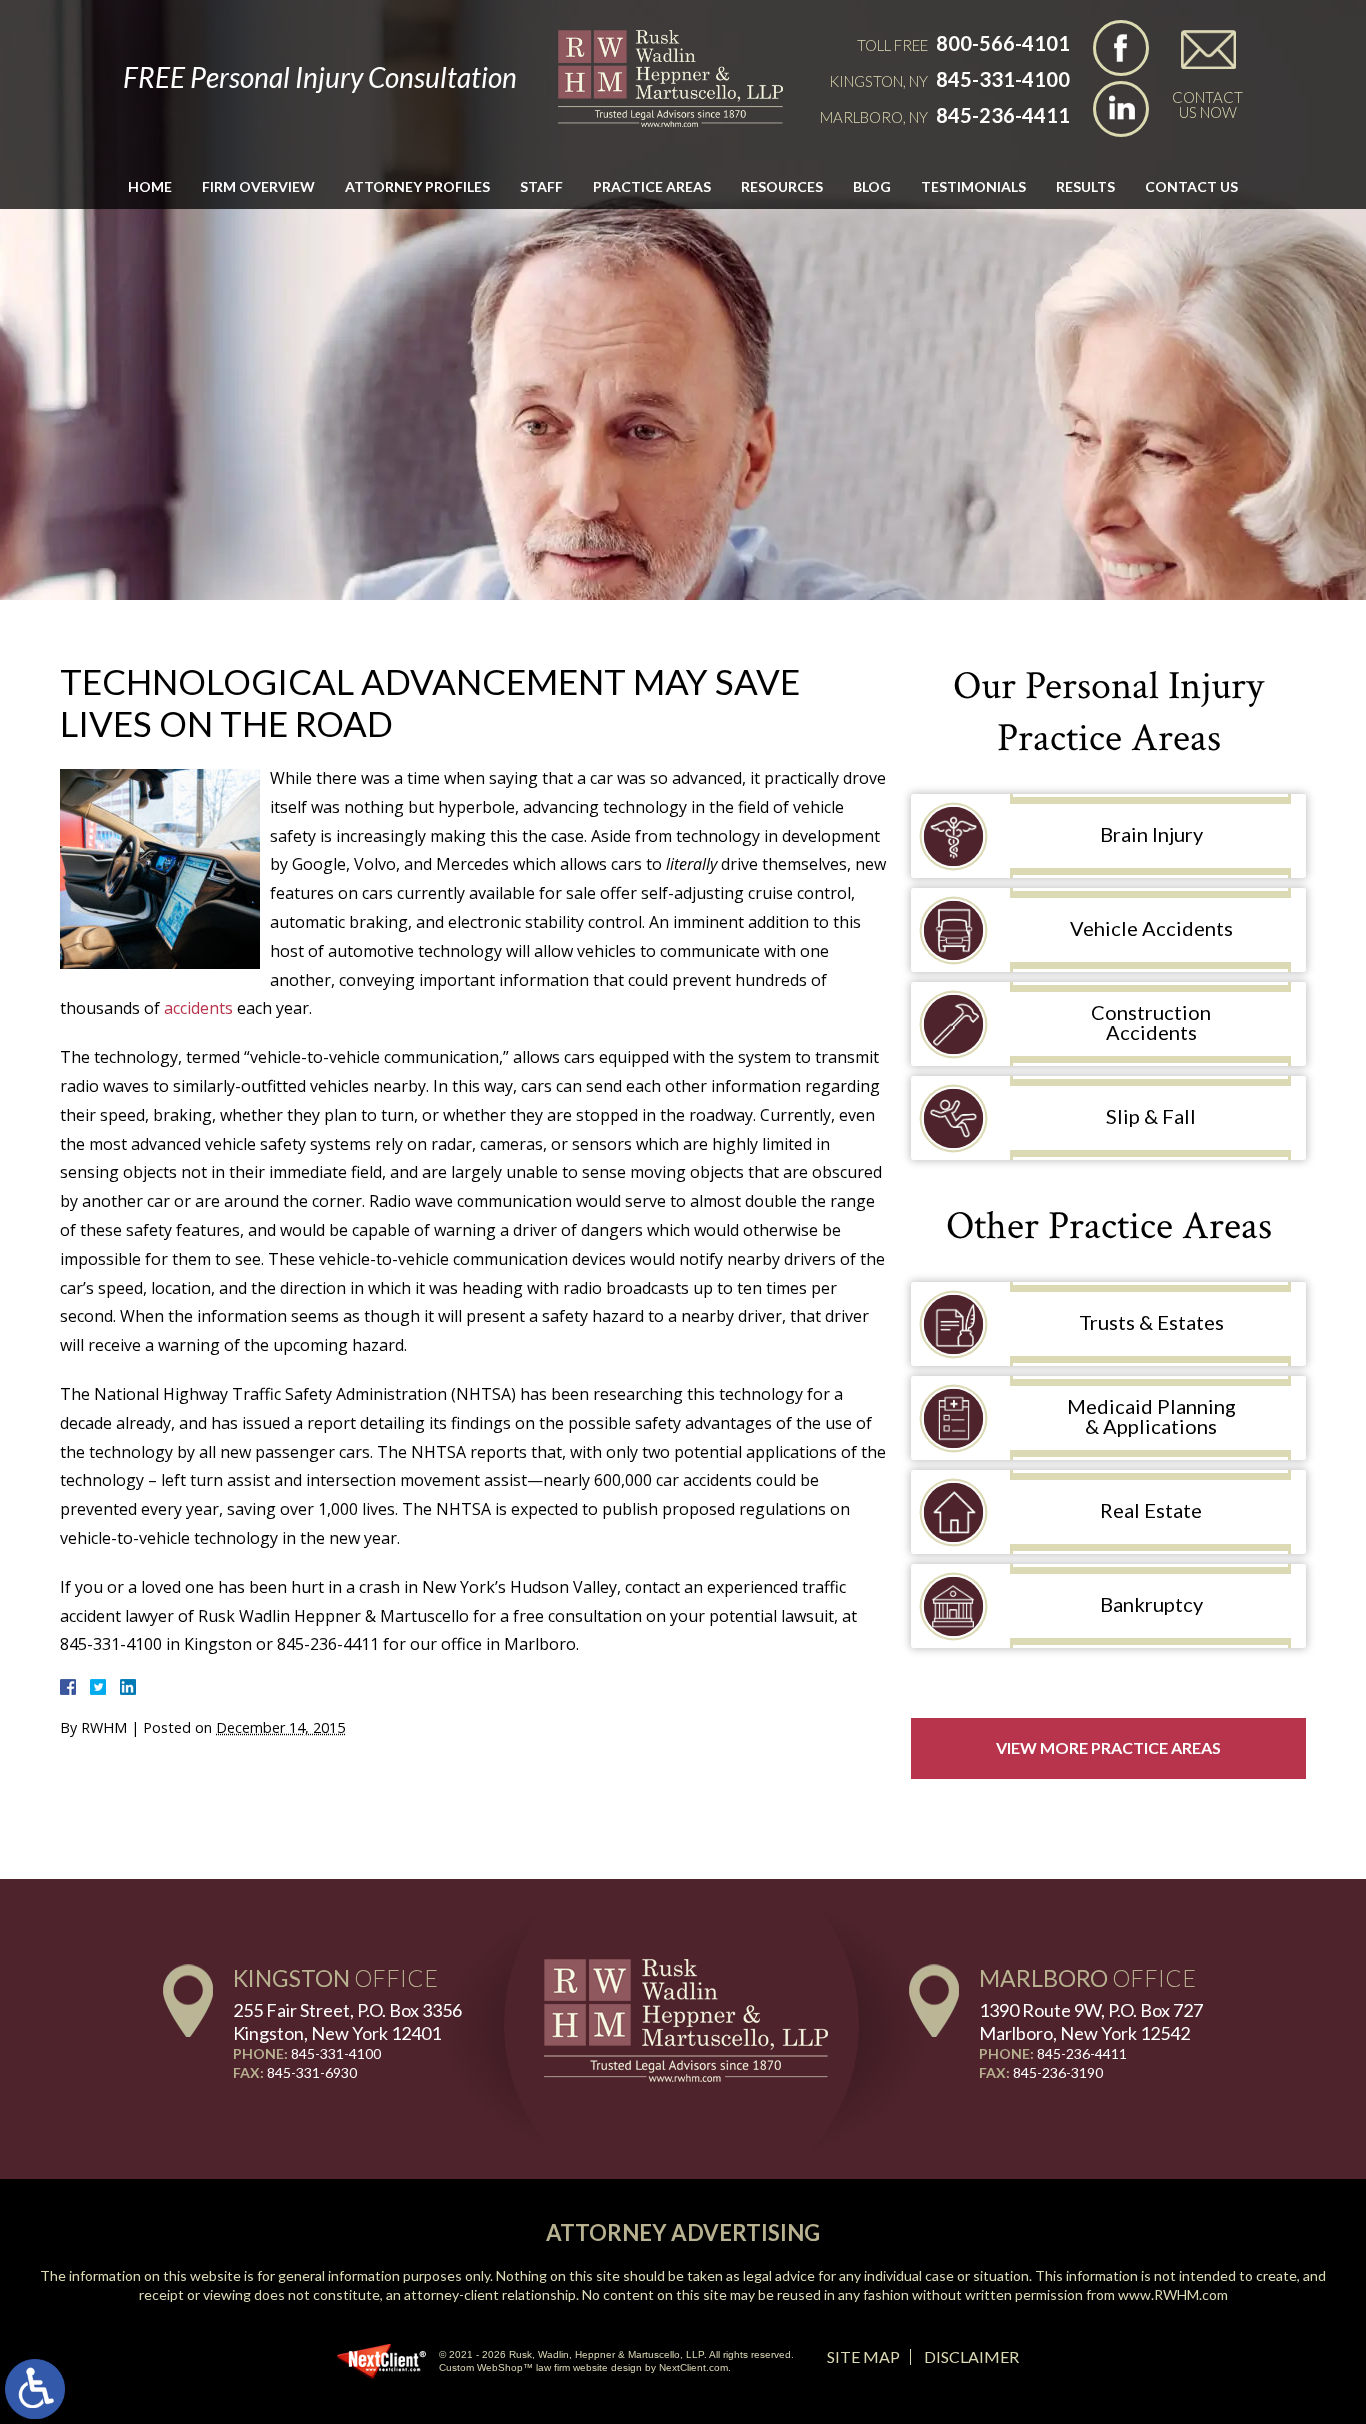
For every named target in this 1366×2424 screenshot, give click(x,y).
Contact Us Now (1207, 104)
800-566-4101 (1003, 43)
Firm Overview (258, 186)
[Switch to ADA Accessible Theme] (35, 2389)
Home (150, 186)
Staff (541, 186)
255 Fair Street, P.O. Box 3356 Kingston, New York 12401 (347, 2021)
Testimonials (973, 186)
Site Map (863, 2356)
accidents (198, 1008)
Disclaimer (971, 2356)
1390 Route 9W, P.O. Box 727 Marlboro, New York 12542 (1091, 2021)
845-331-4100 (1003, 79)
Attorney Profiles (417, 186)
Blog (872, 186)
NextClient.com (693, 2367)
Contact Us (1191, 186)
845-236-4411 (1003, 115)
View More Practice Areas (1108, 1747)
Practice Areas (652, 186)
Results (1085, 186)
